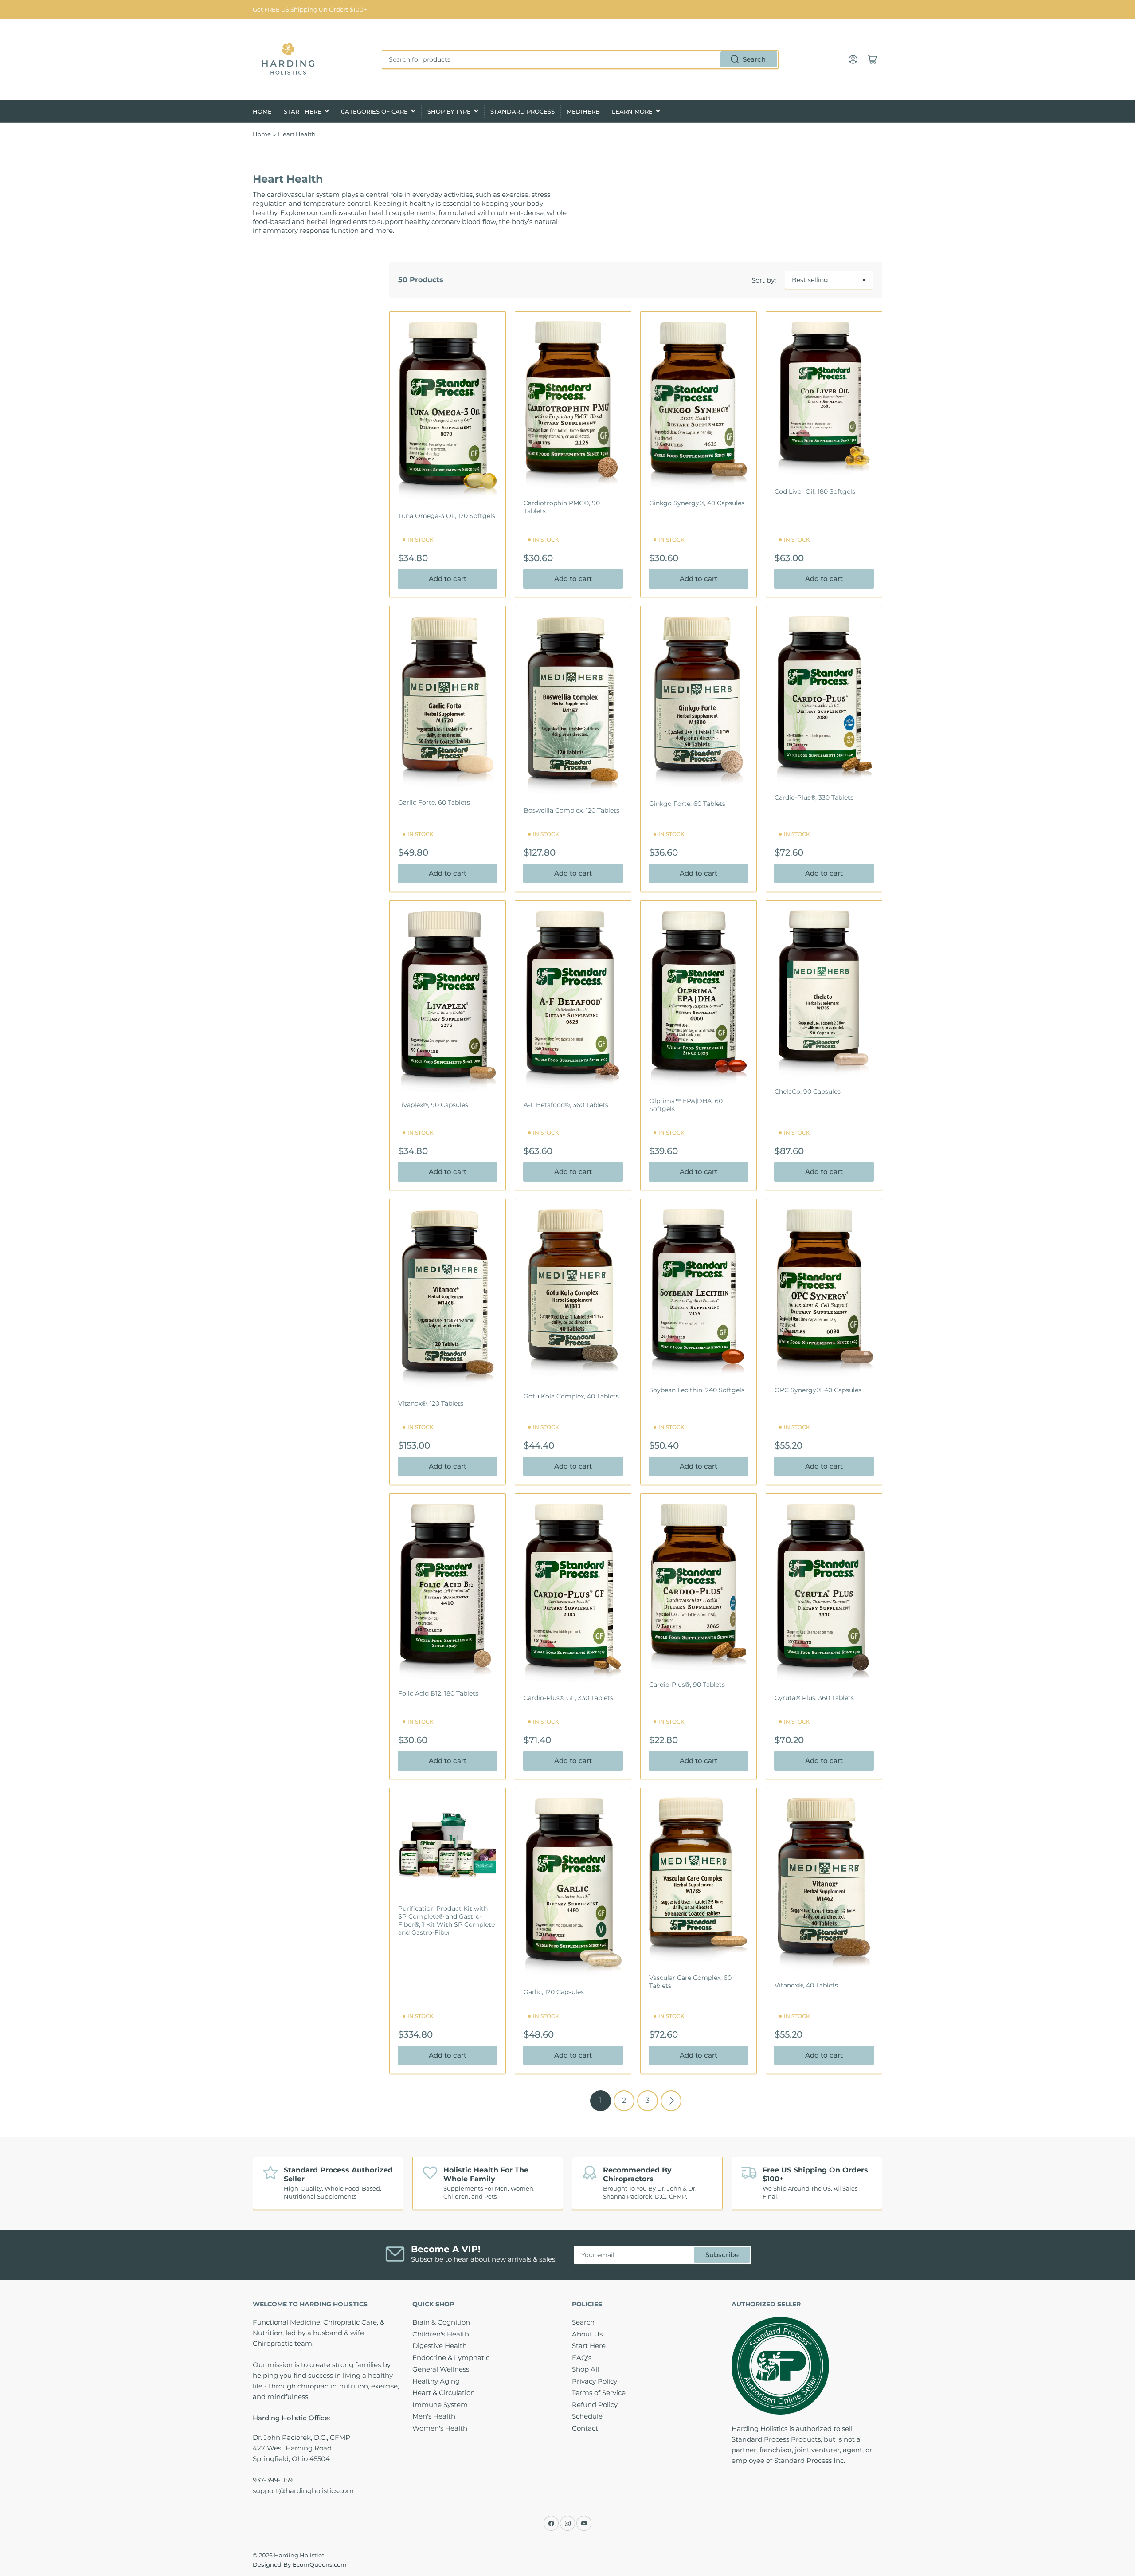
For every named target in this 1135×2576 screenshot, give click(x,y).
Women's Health (440, 2428)
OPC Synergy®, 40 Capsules (818, 1390)
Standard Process (522, 111)
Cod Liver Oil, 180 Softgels (815, 491)
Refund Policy (595, 2405)
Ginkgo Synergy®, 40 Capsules (697, 503)
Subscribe (722, 2255)
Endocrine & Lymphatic (451, 2358)
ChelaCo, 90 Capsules (808, 1092)
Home (262, 111)
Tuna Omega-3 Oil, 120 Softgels (447, 516)
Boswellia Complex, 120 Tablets (571, 810)
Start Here (303, 111)
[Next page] (671, 2101)
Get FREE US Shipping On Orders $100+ (310, 9)
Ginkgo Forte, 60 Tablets (687, 804)
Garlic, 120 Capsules (554, 1992)
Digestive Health (440, 2346)
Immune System (440, 2405)
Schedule (587, 2416)
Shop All (585, 2369)
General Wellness (441, 2369)
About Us (587, 2334)
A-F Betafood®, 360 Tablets (566, 1105)
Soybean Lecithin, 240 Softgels (697, 1390)
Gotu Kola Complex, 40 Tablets (571, 1396)
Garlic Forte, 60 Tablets (434, 802)
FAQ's (582, 2358)
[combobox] (580, 59)
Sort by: (764, 280)
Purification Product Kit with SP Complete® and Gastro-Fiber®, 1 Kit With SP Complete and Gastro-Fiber (446, 1921)
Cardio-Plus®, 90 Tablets (687, 1685)
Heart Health (297, 134)
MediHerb (583, 111)
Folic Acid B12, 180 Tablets (438, 1693)
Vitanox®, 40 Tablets (806, 1985)
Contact (585, 2428)
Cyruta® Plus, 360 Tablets (814, 1698)
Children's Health (441, 2334)
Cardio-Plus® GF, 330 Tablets (568, 1698)
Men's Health (434, 2416)
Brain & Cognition (441, 2322)
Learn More (632, 111)
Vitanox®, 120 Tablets (431, 1403)
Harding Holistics (299, 2555)
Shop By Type (449, 111)
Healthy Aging (436, 2381)
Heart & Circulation (444, 2393)
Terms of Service (599, 2393)
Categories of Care (374, 111)
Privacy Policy (595, 2381)
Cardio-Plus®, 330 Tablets (814, 797)
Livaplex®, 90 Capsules (433, 1105)
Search (754, 59)
